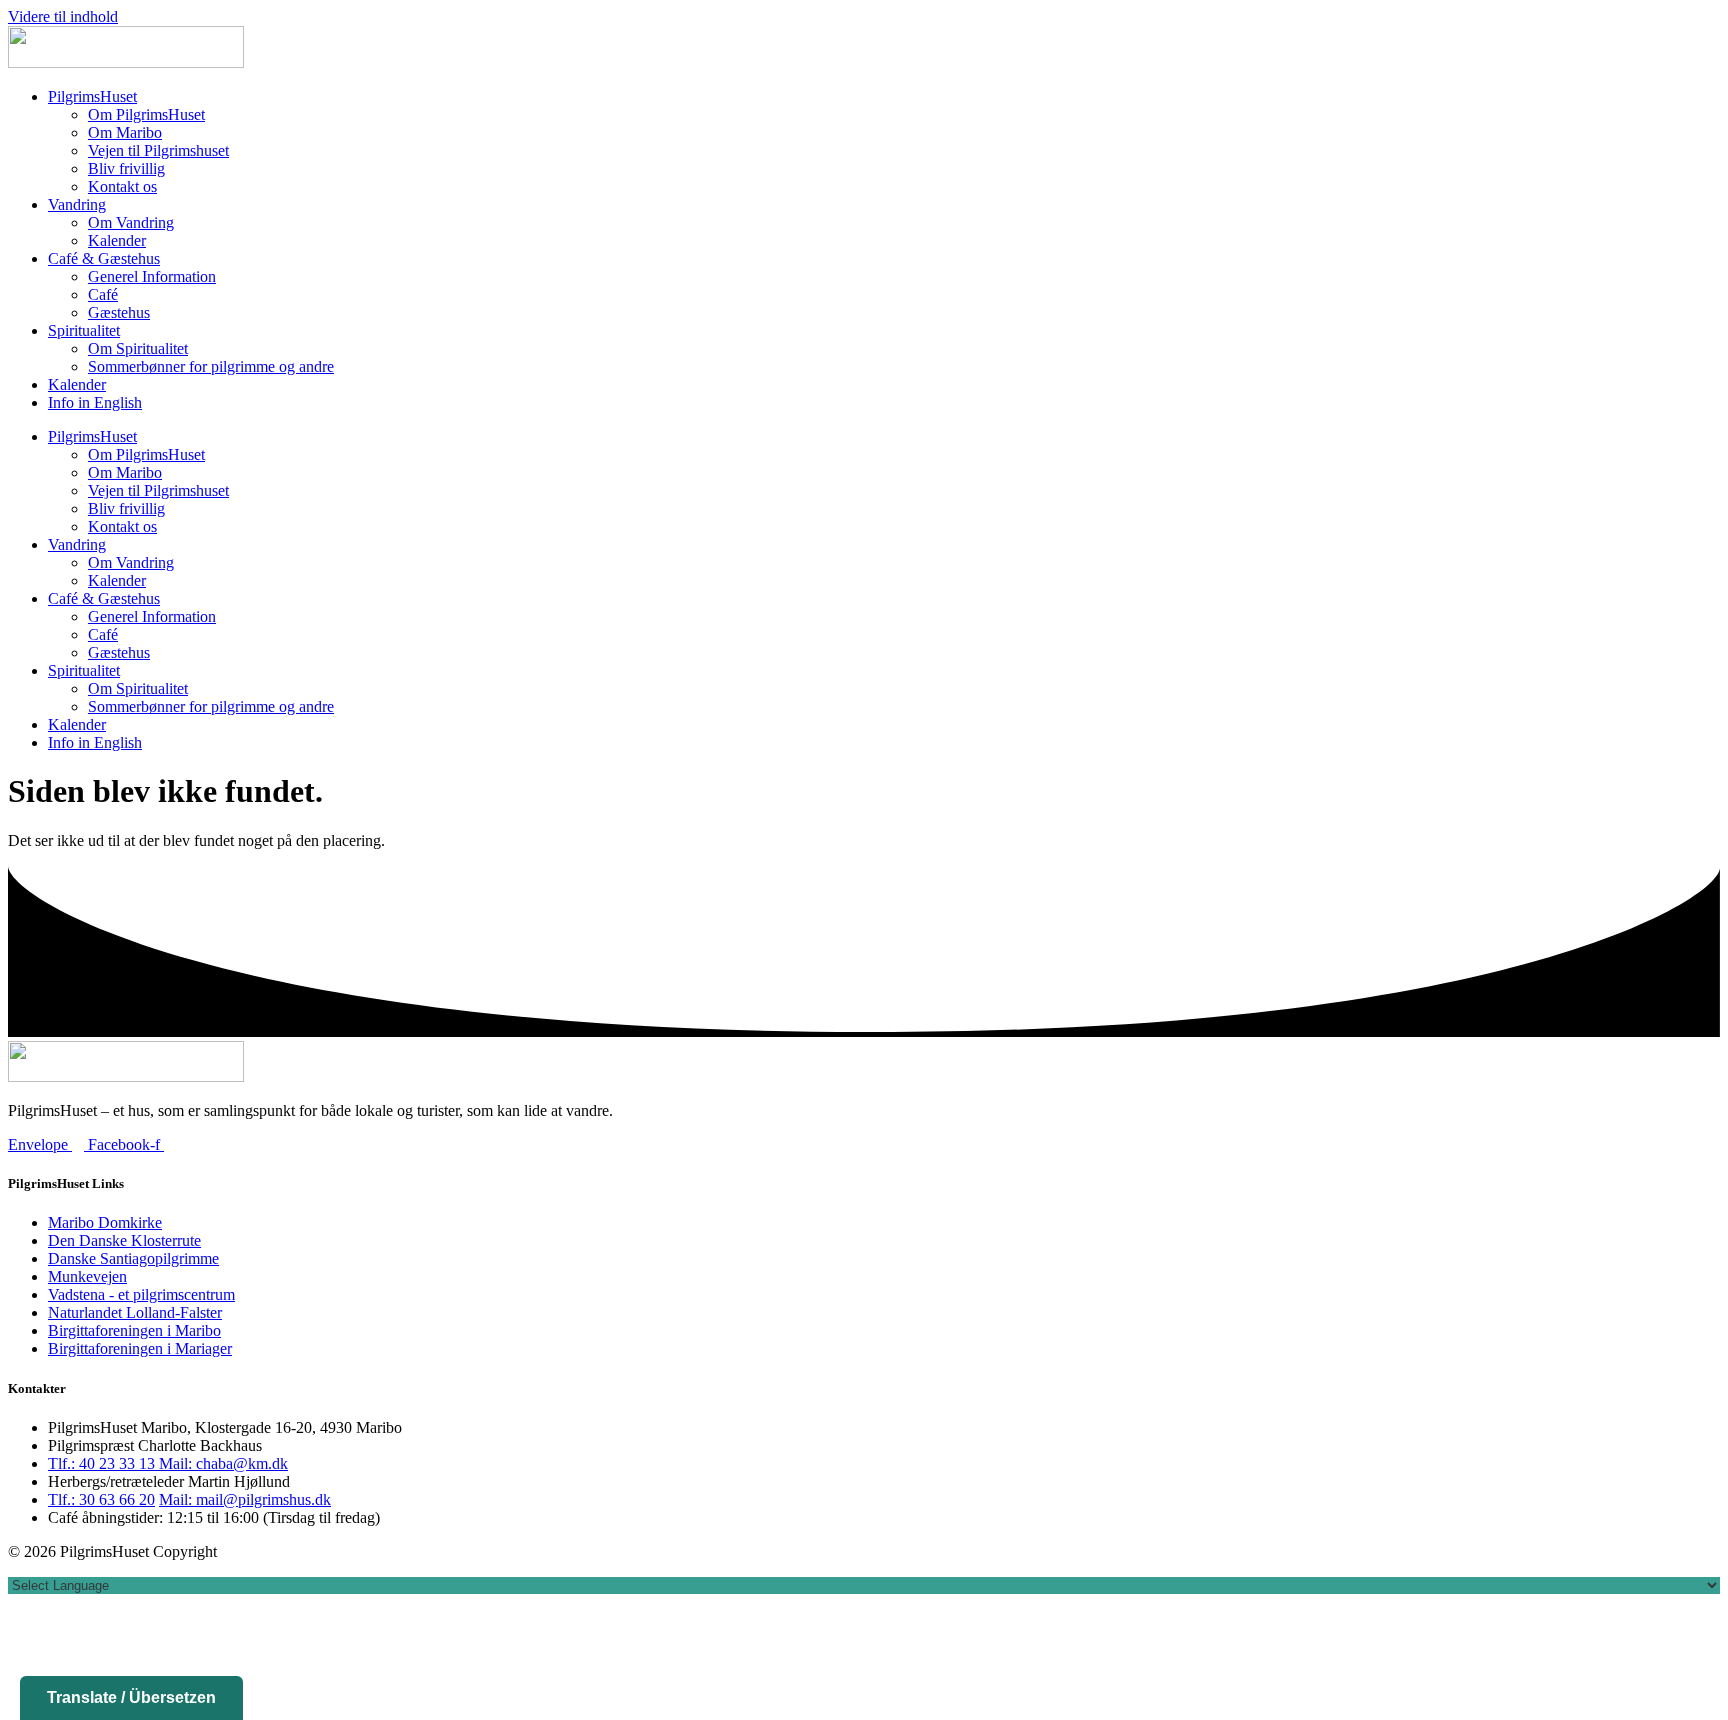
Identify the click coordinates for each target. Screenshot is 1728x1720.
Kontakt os (122, 186)
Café (103, 294)
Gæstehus (119, 312)
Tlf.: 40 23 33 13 (103, 1463)
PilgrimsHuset (92, 96)
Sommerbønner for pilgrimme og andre (211, 366)
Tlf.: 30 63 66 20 (101, 1499)
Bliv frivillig (126, 168)
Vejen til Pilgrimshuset (158, 150)
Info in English (95, 402)
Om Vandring (131, 222)
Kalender (117, 240)
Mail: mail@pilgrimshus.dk (245, 1499)
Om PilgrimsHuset (146, 114)
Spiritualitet (84, 330)
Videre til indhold (63, 16)
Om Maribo (125, 132)
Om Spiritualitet (138, 348)
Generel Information (152, 276)
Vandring (77, 204)
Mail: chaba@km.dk (223, 1463)
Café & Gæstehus (104, 258)
